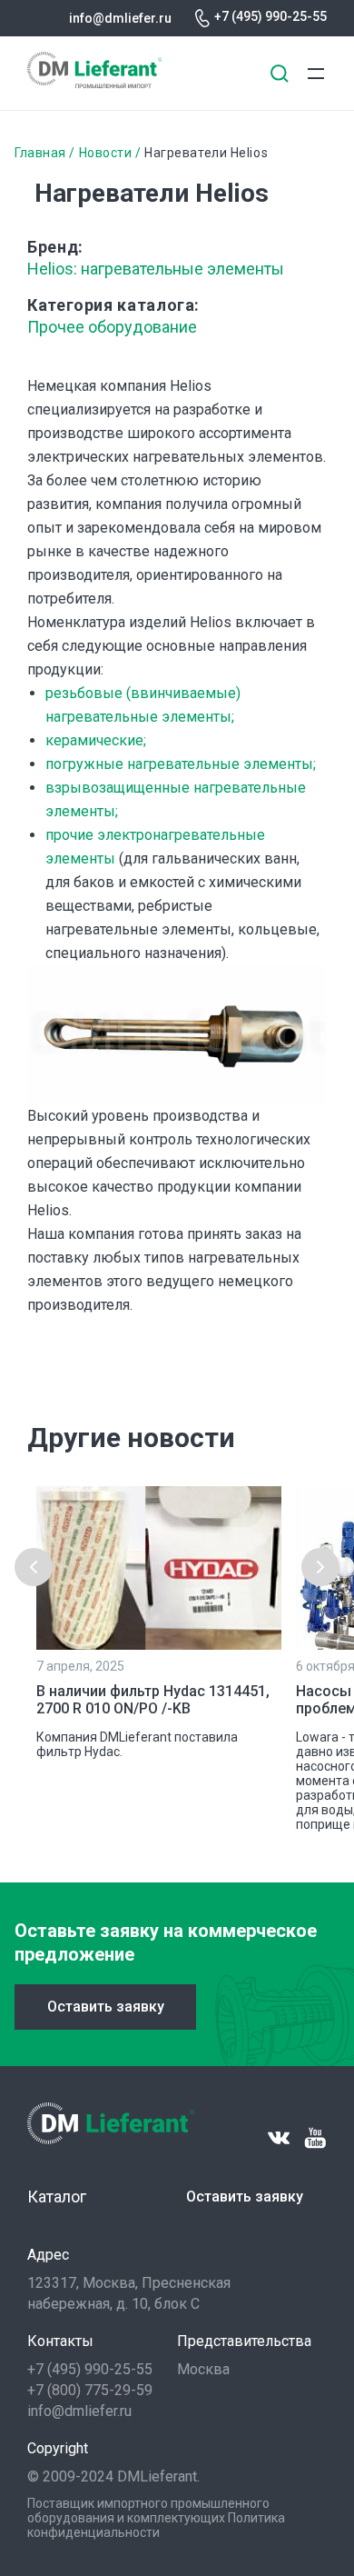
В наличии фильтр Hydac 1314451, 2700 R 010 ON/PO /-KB (153, 1700)
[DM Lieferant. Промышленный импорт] (94, 83)
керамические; (96, 740)
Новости (106, 153)
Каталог (57, 2197)
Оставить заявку (106, 2007)
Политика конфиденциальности (156, 2525)
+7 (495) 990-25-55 (270, 16)
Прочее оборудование (112, 327)
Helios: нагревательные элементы (156, 269)
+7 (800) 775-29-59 (90, 2390)
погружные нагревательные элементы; (181, 764)
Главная (40, 153)
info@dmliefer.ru (120, 18)
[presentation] (34, 1567)
